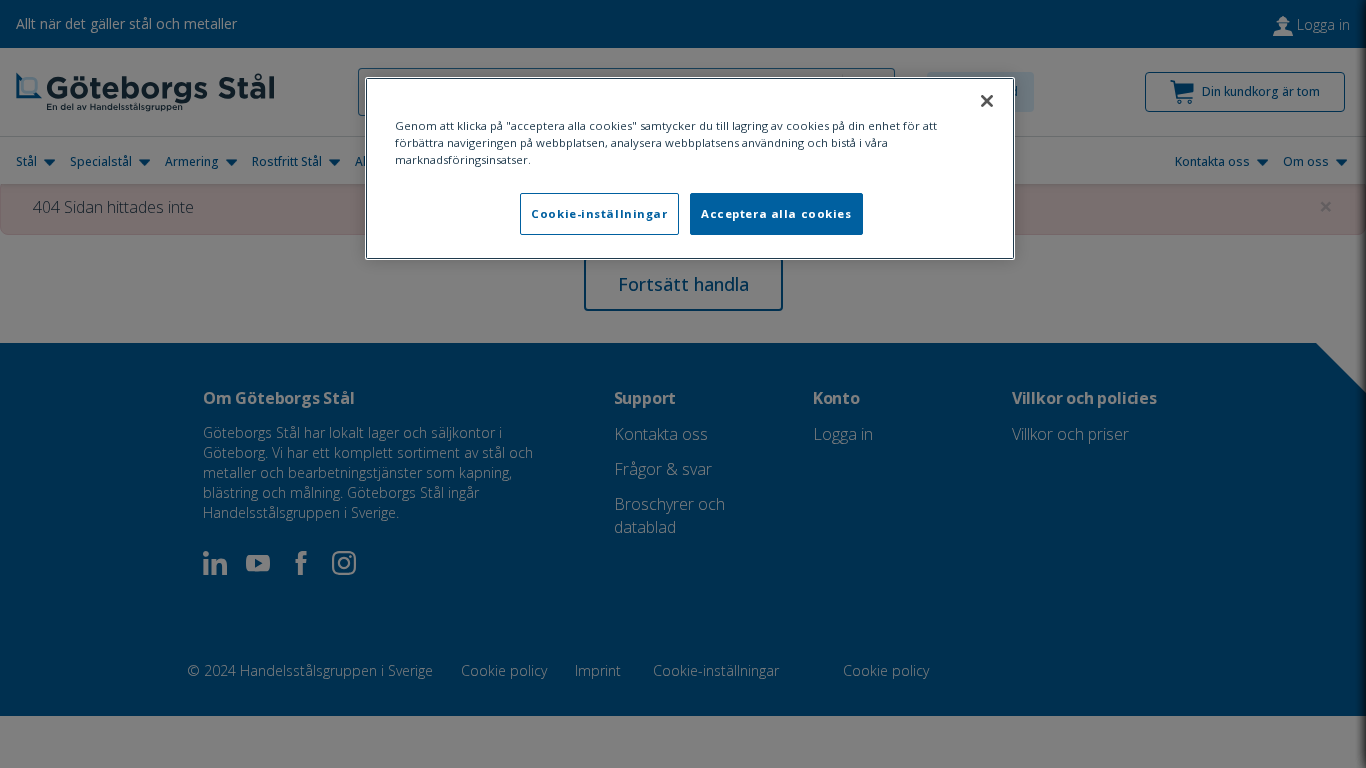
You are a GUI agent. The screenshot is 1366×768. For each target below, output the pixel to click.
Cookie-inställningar (599, 213)
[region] (690, 168)
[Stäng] (987, 101)
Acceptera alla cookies (776, 213)
